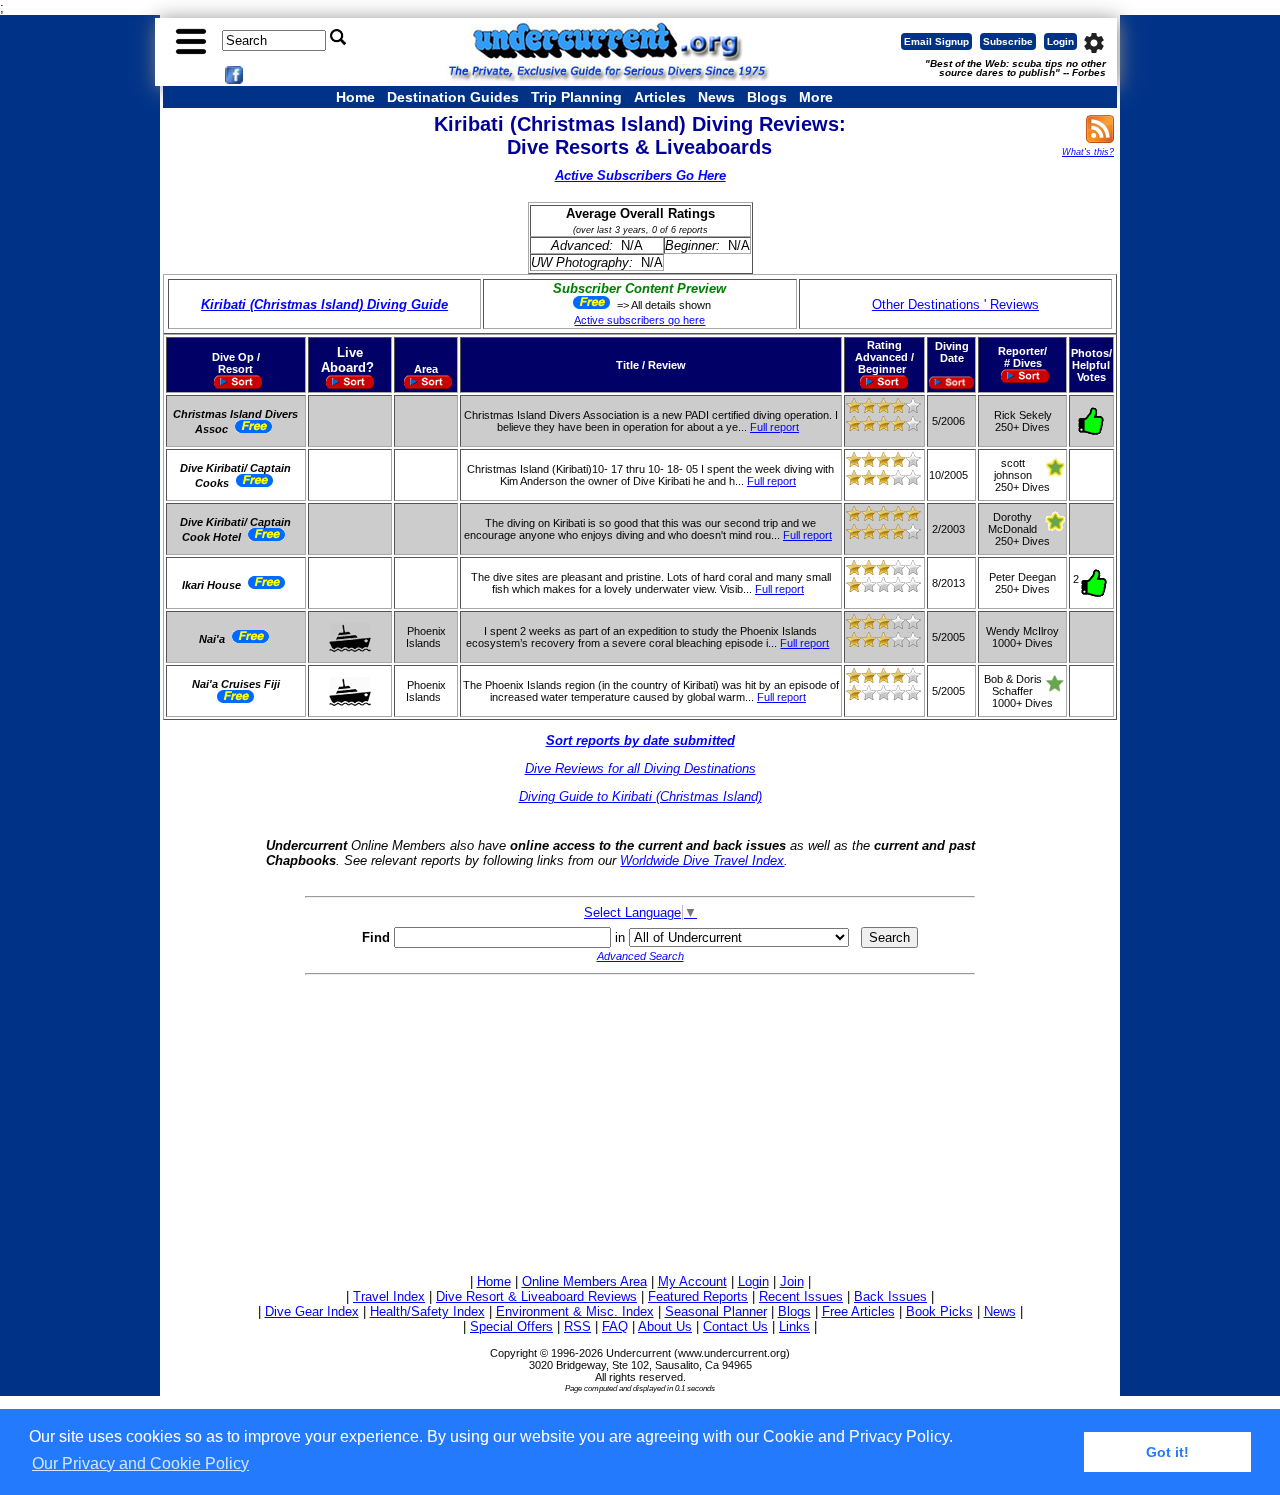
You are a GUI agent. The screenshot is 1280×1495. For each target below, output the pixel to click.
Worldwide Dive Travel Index (702, 860)
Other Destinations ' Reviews (955, 304)
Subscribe (1008, 41)
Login (1060, 41)
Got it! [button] (1167, 1452)
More (816, 97)
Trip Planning (576, 97)
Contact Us (735, 1326)
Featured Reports (698, 1296)
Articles (660, 97)
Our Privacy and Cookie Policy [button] (140, 1463)
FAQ (615, 1326)
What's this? (1088, 152)
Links (794, 1326)
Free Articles (858, 1311)
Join (792, 1281)
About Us (665, 1326)
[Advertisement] (640, 1121)
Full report (774, 427)
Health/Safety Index (427, 1311)
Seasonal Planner (716, 1311)
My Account (692, 1281)
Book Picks (939, 1311)
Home (355, 97)
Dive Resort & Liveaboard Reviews (536, 1296)
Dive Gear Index (312, 1311)
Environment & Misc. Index (575, 1311)
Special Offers (511, 1326)
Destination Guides (453, 97)
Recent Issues (801, 1296)
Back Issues (890, 1296)
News (716, 97)
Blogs (767, 97)
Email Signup (936, 41)
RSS (577, 1326)
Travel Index (389, 1296)
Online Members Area (584, 1281)
